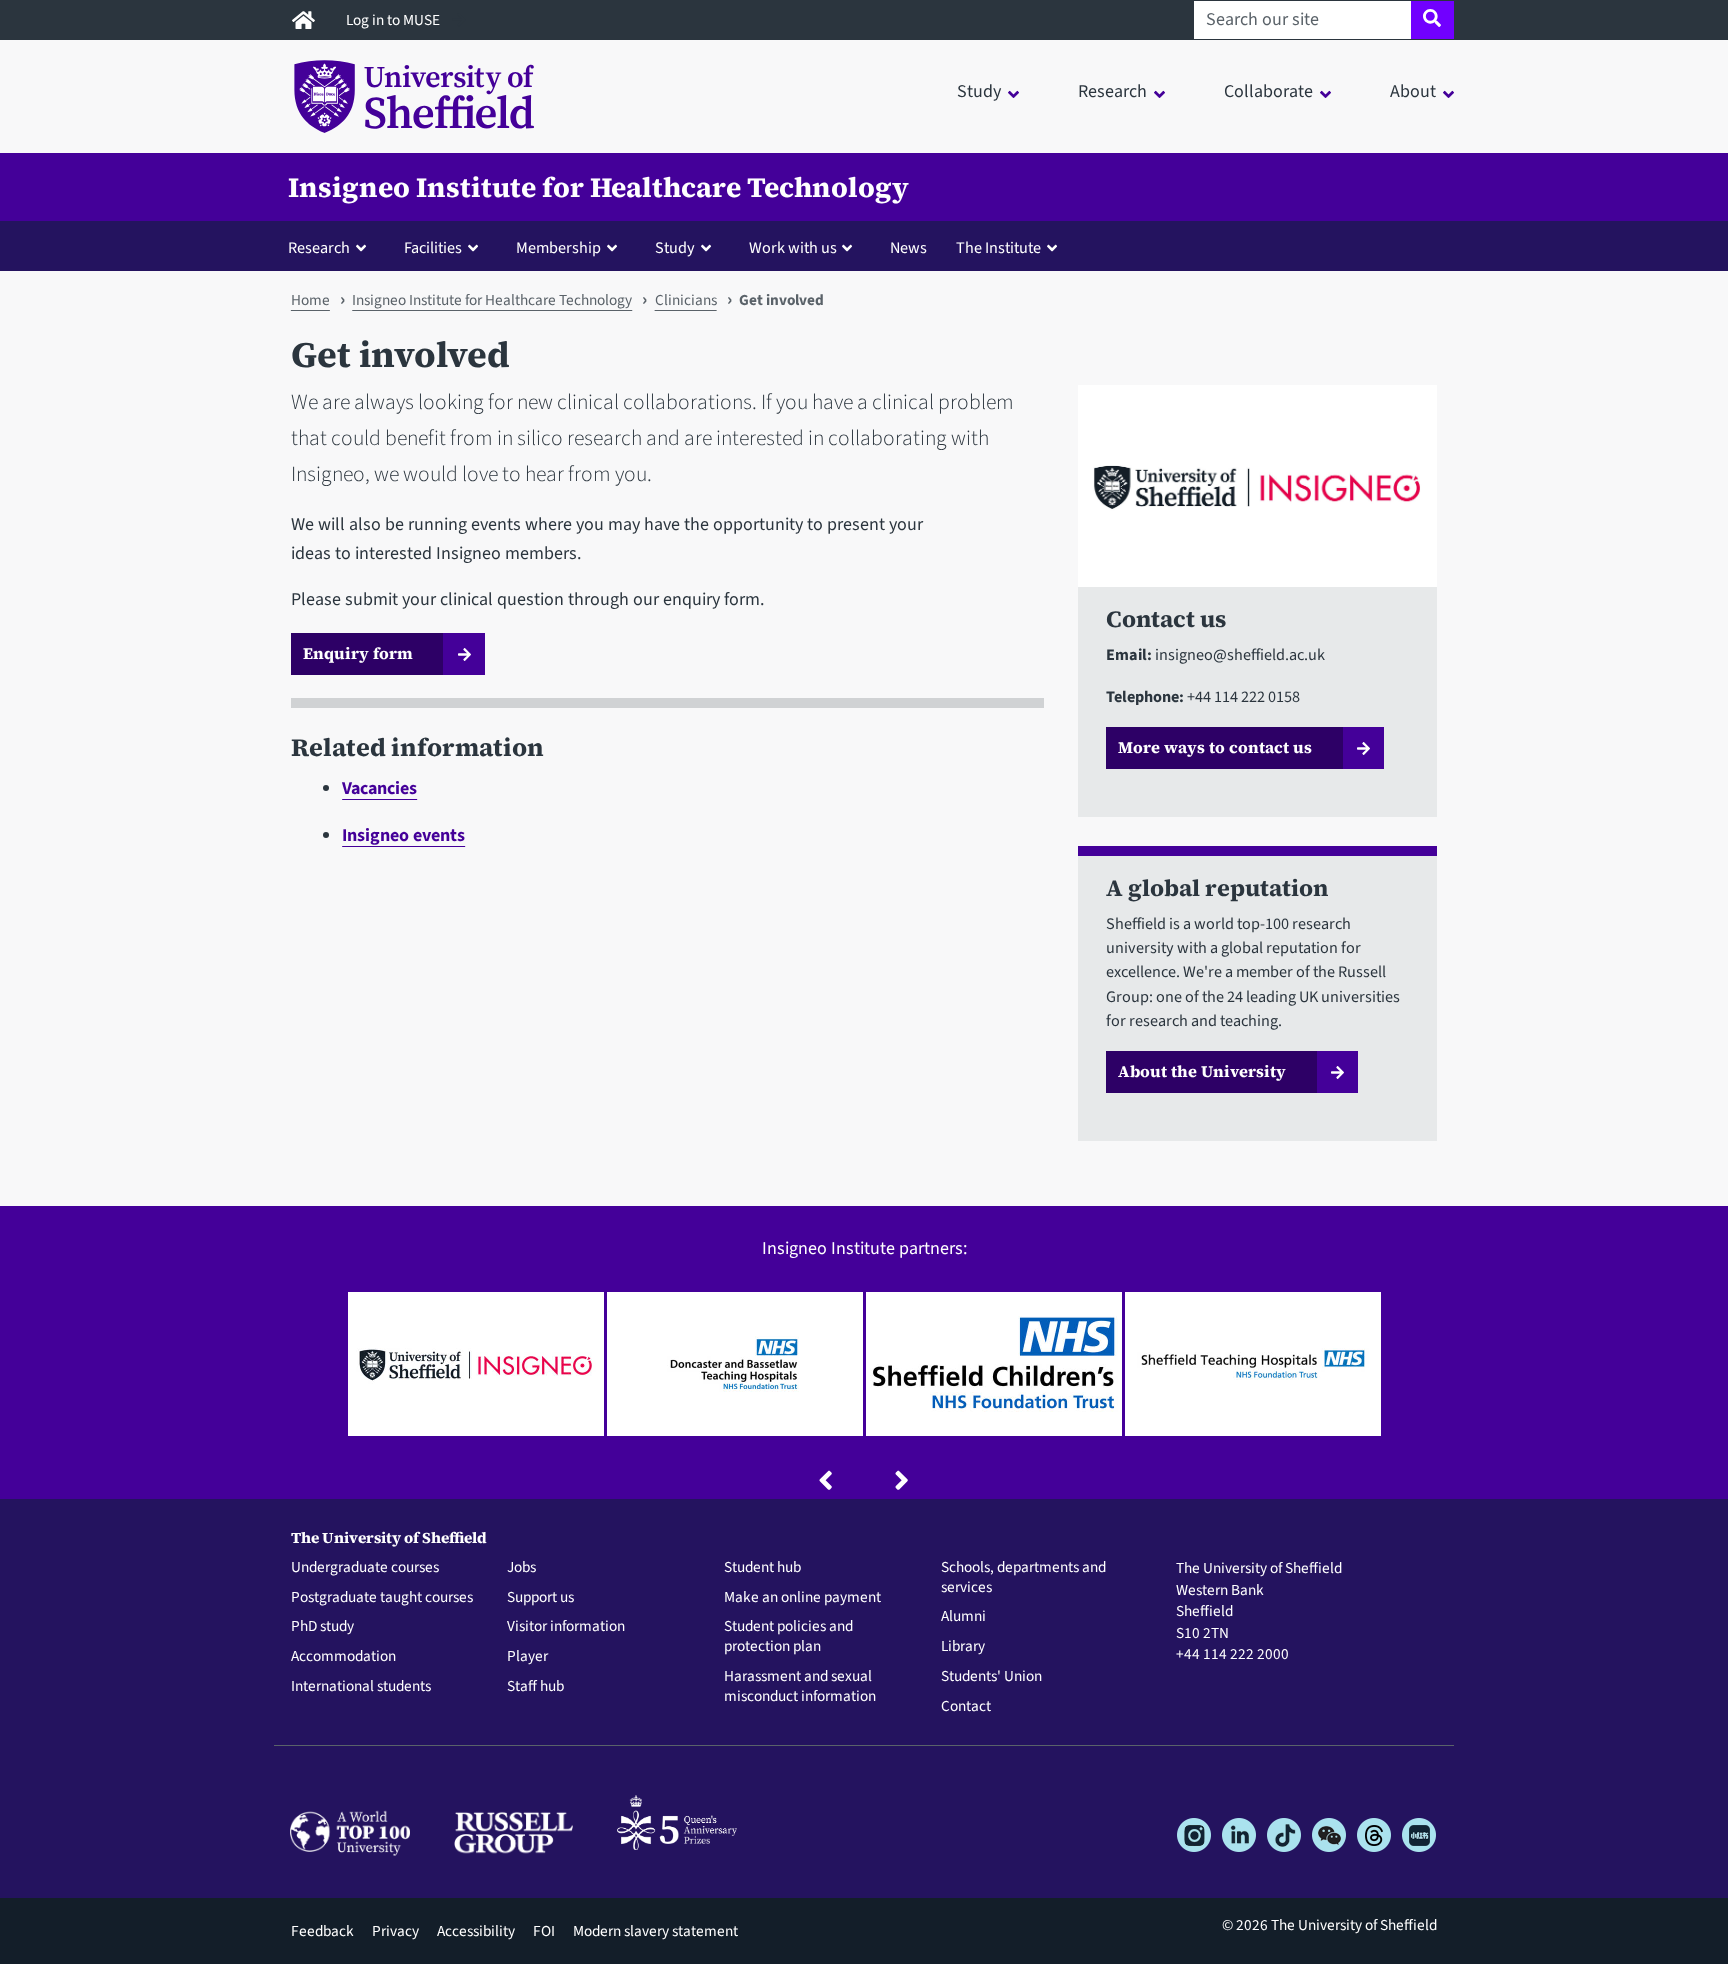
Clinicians (686, 300)
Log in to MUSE (394, 20)
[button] (331, 247)
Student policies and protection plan (788, 1637)
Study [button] (979, 91)
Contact (966, 1707)
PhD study (322, 1627)
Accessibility (476, 1931)
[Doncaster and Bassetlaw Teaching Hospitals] (735, 1364)
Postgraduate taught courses (382, 1598)
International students (361, 1687)
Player (527, 1657)
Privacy (395, 1931)
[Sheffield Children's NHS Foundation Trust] (994, 1364)
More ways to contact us (1215, 747)
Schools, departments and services (1023, 1578)
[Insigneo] (476, 1364)
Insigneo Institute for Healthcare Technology (598, 187)
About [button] (1413, 91)
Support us (540, 1598)
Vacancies (379, 788)
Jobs (521, 1568)
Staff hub (535, 1687)
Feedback (322, 1931)
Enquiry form (358, 653)
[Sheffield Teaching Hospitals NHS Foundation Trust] (1253, 1364)
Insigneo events (403, 835)
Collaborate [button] (1268, 91)
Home (310, 300)
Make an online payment (802, 1598)
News (908, 247)
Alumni (963, 1617)
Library (963, 1647)
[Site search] (1432, 20)
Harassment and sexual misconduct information (800, 1687)
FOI (544, 1931)
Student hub (762, 1568)
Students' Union (991, 1677)
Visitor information (566, 1627)
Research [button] (1112, 91)
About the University (1202, 1071)
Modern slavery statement (655, 1931)
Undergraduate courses (365, 1568)
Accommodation (343, 1657)
